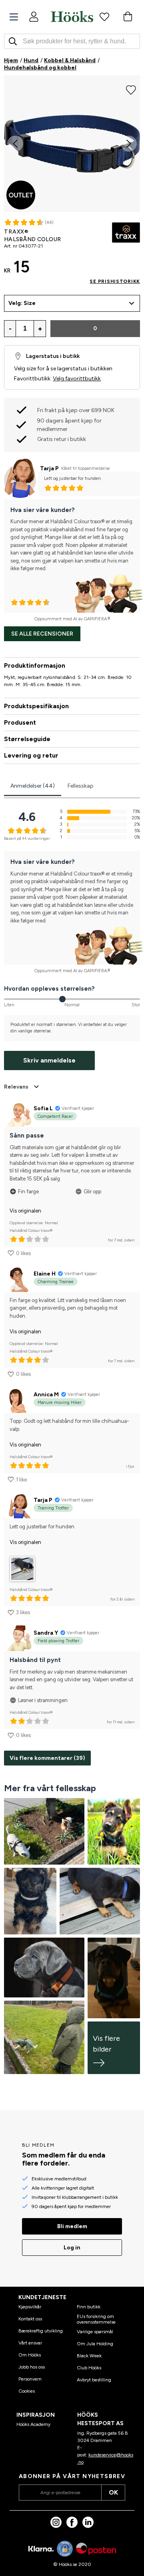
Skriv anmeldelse (49, 1060)
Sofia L (43, 1108)
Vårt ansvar (30, 2343)
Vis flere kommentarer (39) (47, 1758)
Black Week (89, 2356)
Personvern (30, 2379)
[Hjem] (72, 16)
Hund (31, 60)
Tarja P (49, 468)
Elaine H (45, 1274)
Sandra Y (46, 1633)
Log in (72, 2248)
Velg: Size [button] (22, 303)
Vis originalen (25, 1211)
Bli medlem (72, 2226)
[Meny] (14, 17)
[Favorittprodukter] (104, 16)
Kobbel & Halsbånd (70, 60)
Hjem (11, 60)
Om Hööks (30, 2355)
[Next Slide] (129, 144)
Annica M (46, 1395)
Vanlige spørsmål (95, 2332)
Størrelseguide (27, 739)
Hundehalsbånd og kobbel (40, 68)
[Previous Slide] (15, 144)
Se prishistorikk (115, 281)
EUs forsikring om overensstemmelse (96, 2319)
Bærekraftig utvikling (41, 2331)
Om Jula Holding (95, 2344)
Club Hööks (89, 2368)
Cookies (27, 2391)
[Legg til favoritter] (131, 89)
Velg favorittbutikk (77, 379)
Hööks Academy (33, 2424)
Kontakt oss (30, 2319)
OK (113, 2492)
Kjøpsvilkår (30, 2307)
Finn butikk (89, 2307)
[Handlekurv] (128, 16)
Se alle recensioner (42, 634)
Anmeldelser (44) (33, 786)
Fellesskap (81, 786)
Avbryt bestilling (94, 2380)
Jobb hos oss (32, 2367)
